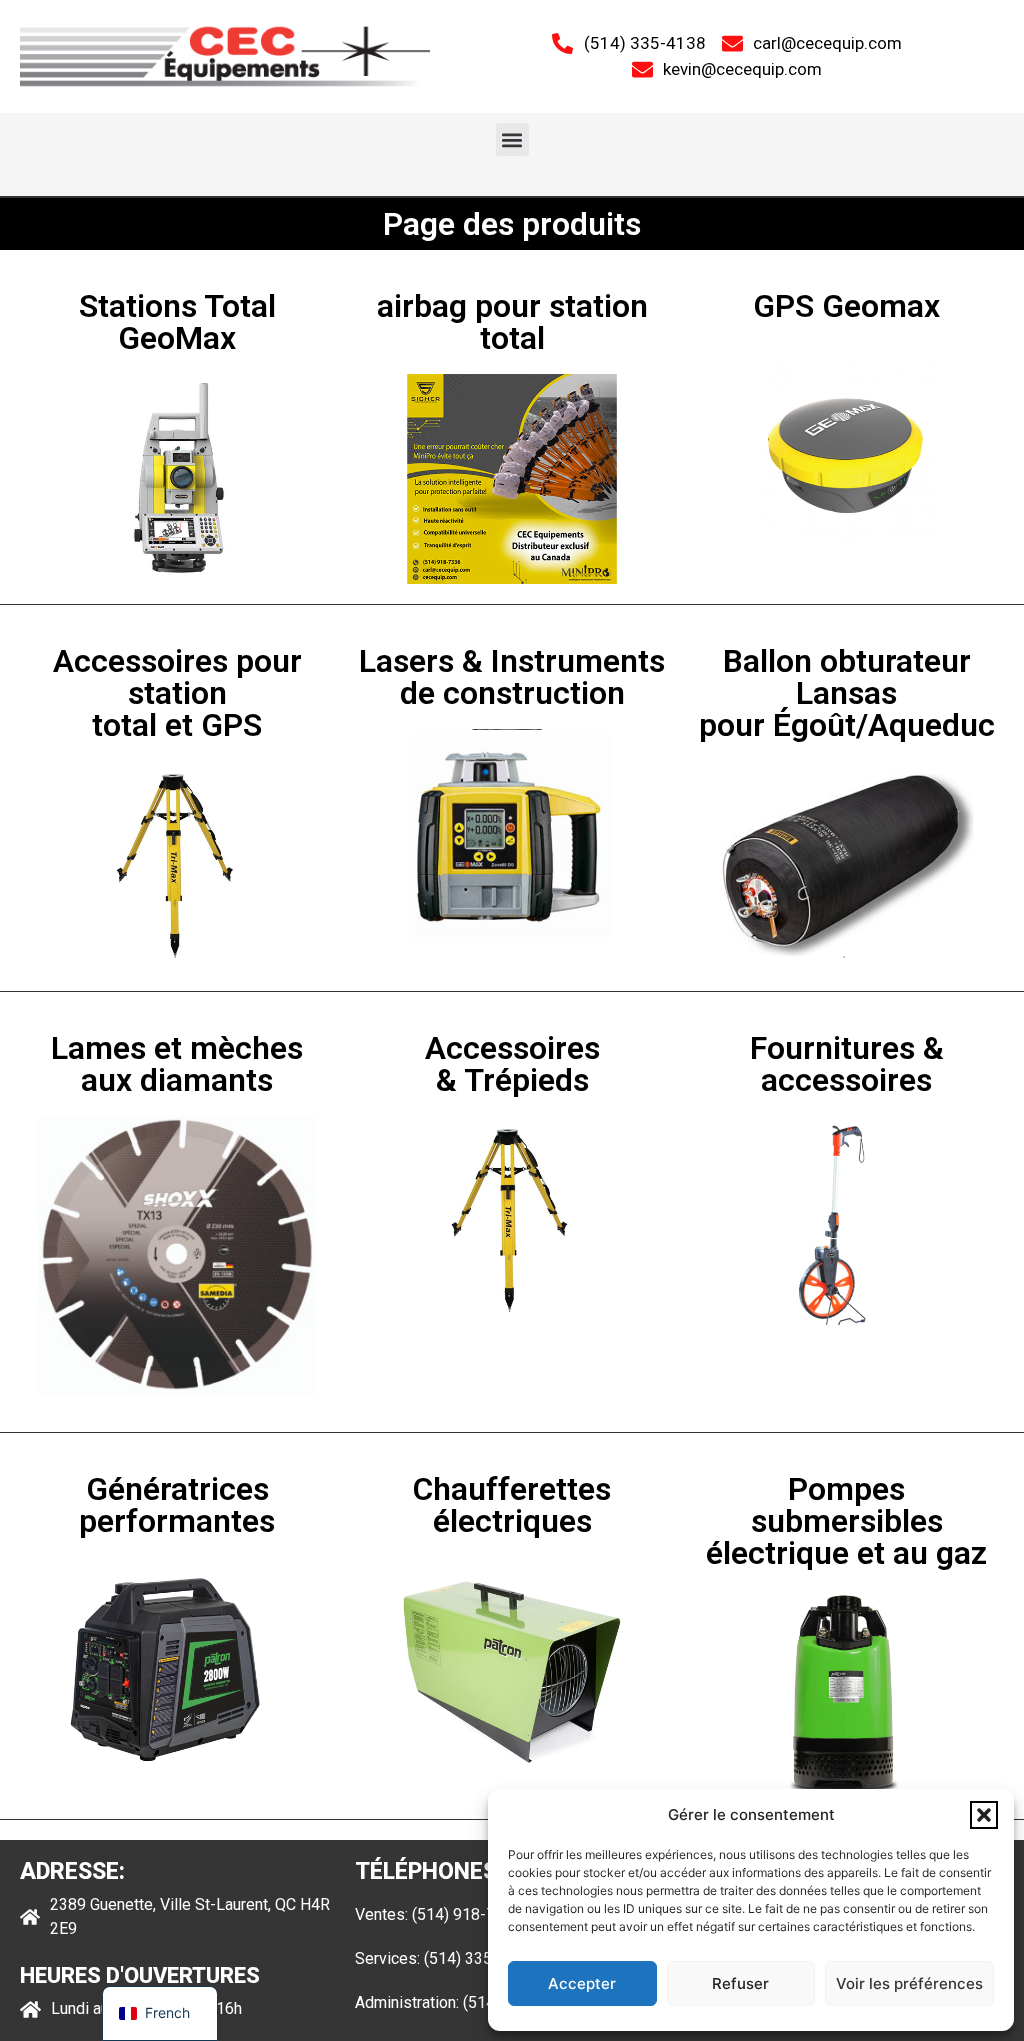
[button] (984, 1815)
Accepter (582, 1983)
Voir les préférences (909, 1983)
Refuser (740, 1983)
